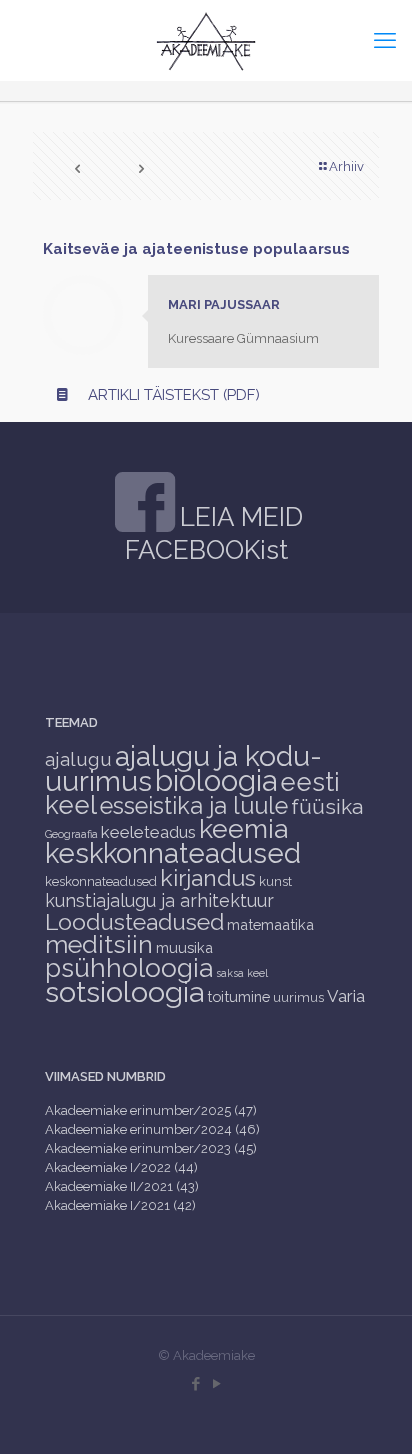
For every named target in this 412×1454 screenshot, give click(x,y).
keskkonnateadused (173, 853)
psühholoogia (129, 967)
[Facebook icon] (195, 1384)
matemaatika (270, 924)
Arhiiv (346, 166)
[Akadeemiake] (206, 40)
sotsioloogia (124, 992)
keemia (243, 828)
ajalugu (78, 759)
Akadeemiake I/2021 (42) (120, 1205)
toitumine (238, 996)
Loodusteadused (134, 921)
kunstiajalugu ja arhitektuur (159, 900)
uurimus (298, 997)
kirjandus (208, 877)
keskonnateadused (101, 881)
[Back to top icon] (371, 1413)
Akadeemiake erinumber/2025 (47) (151, 1110)
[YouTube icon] (216, 1384)
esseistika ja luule (194, 806)
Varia (346, 996)
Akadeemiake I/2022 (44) (121, 1167)
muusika (184, 947)
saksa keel (242, 973)
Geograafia (71, 834)
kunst (275, 881)
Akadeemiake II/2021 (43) (122, 1186)
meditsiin (99, 944)
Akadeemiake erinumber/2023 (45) (151, 1148)
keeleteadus (148, 832)
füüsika (327, 806)
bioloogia (216, 780)
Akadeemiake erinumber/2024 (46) (152, 1129)
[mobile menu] (385, 40)
